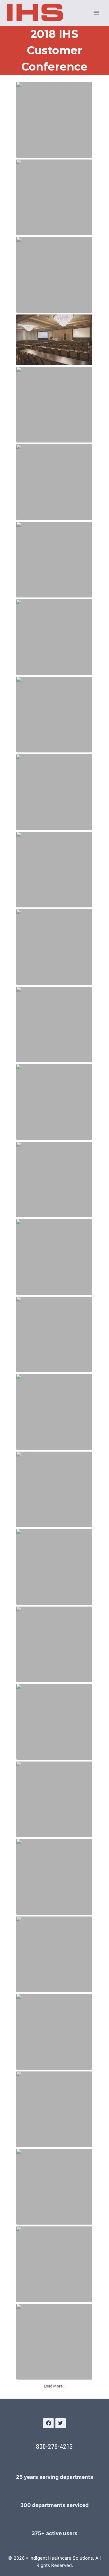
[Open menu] (96, 13)
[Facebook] (48, 2423)
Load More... (55, 2386)
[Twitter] (61, 2423)
